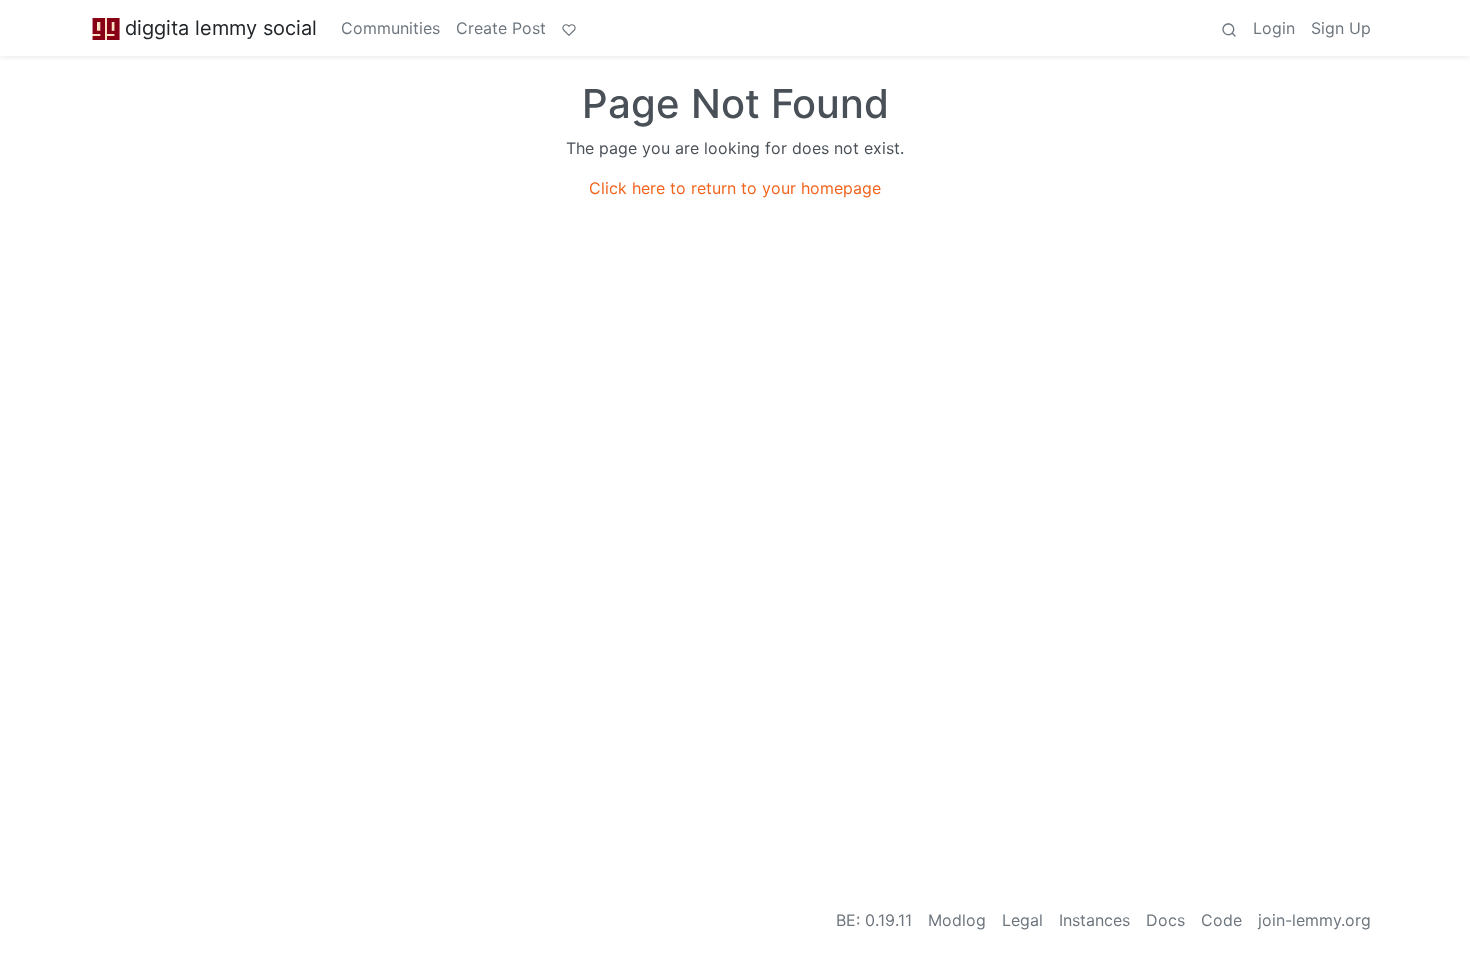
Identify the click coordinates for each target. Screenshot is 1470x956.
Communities (390, 28)
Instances (1094, 920)
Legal (1022, 920)
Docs (1165, 920)
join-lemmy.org (1314, 920)
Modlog (957, 920)
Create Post (501, 28)
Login (1274, 28)
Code (1221, 920)
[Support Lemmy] (569, 28)
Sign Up (1341, 28)
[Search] (1229, 28)
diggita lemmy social (221, 28)
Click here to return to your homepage (735, 188)
